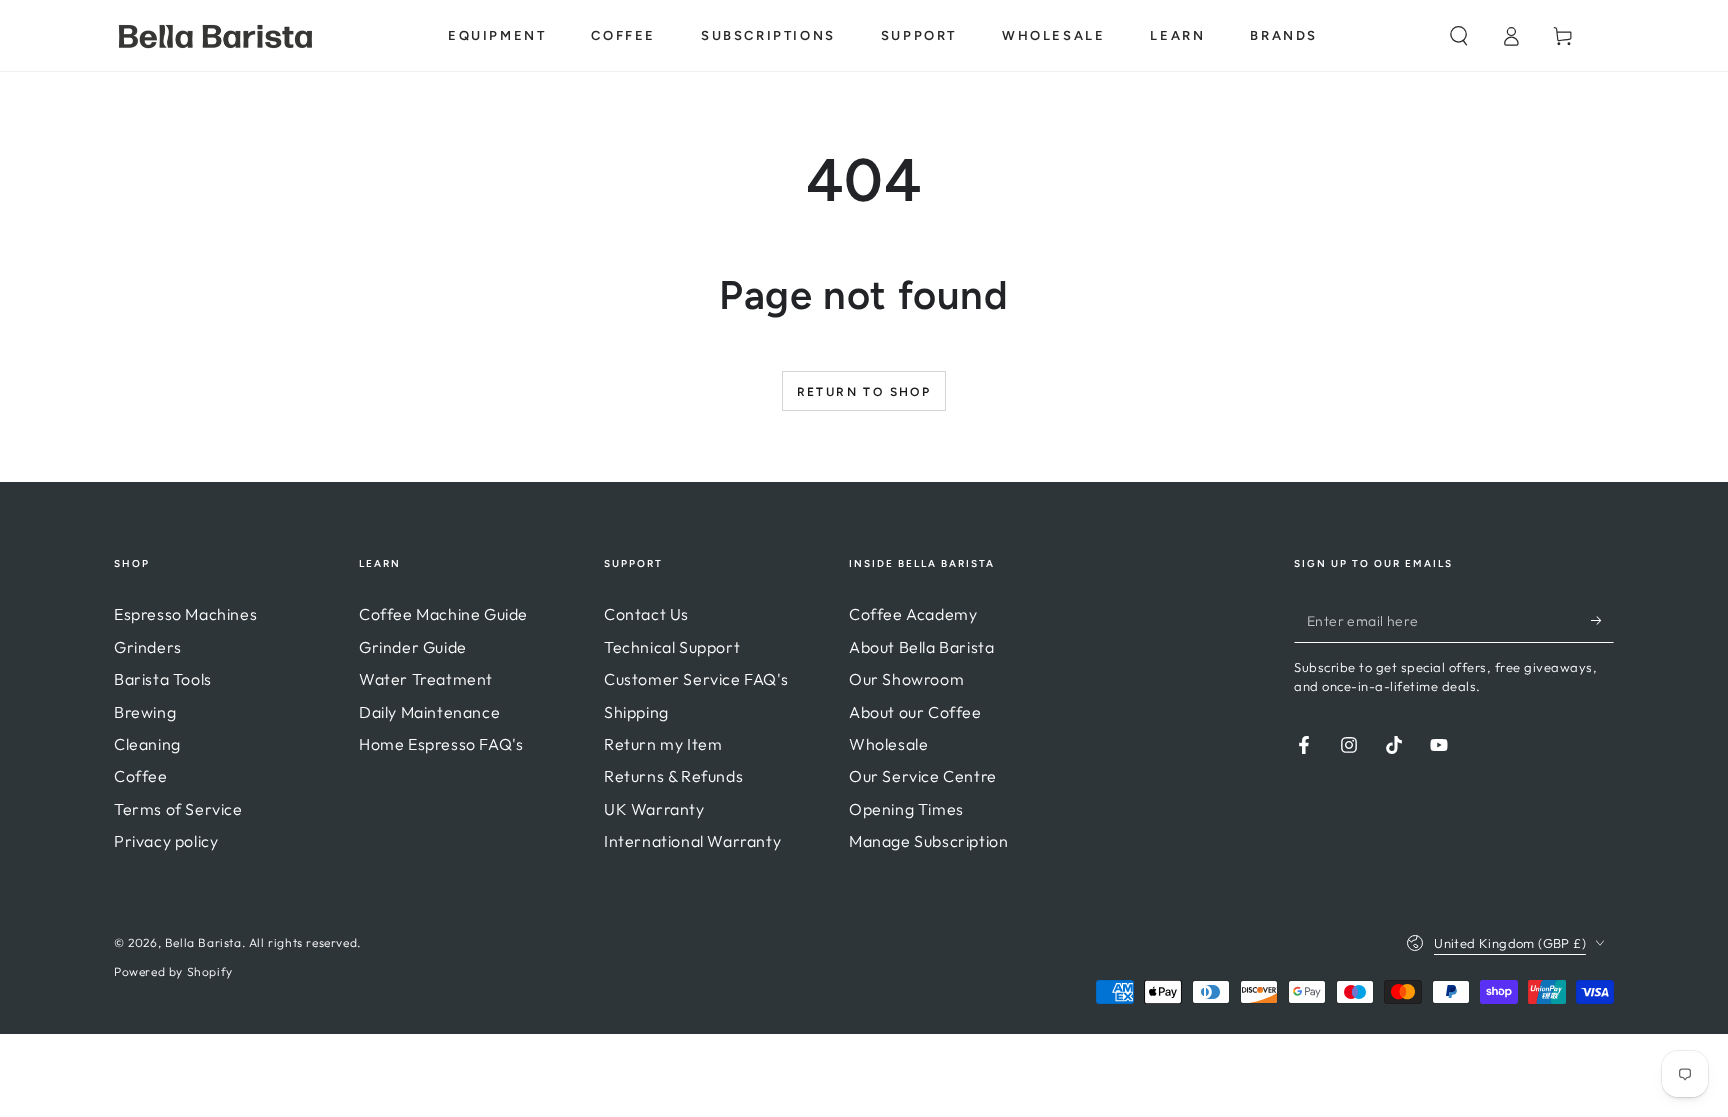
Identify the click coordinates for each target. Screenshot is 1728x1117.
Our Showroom (906, 679)
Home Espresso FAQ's (441, 744)
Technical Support (672, 647)
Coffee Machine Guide (443, 614)
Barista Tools (163, 679)
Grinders (148, 647)
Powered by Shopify (173, 971)
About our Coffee (915, 712)
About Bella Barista (921, 647)
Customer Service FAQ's (696, 679)
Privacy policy (166, 841)
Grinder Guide (413, 647)
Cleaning (147, 744)
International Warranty (692, 841)
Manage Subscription (928, 841)
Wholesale (888, 744)
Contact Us (646, 614)
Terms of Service (178, 809)
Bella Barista (203, 942)
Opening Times (906, 809)
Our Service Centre (923, 776)
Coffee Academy (913, 614)
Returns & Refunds (673, 776)
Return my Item (663, 744)
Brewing (145, 712)
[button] (1459, 36)
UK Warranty (654, 809)
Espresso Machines (185, 614)
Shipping (636, 712)
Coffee (141, 776)
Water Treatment (426, 679)
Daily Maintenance (429, 712)
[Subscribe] (1602, 620)
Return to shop (864, 392)
